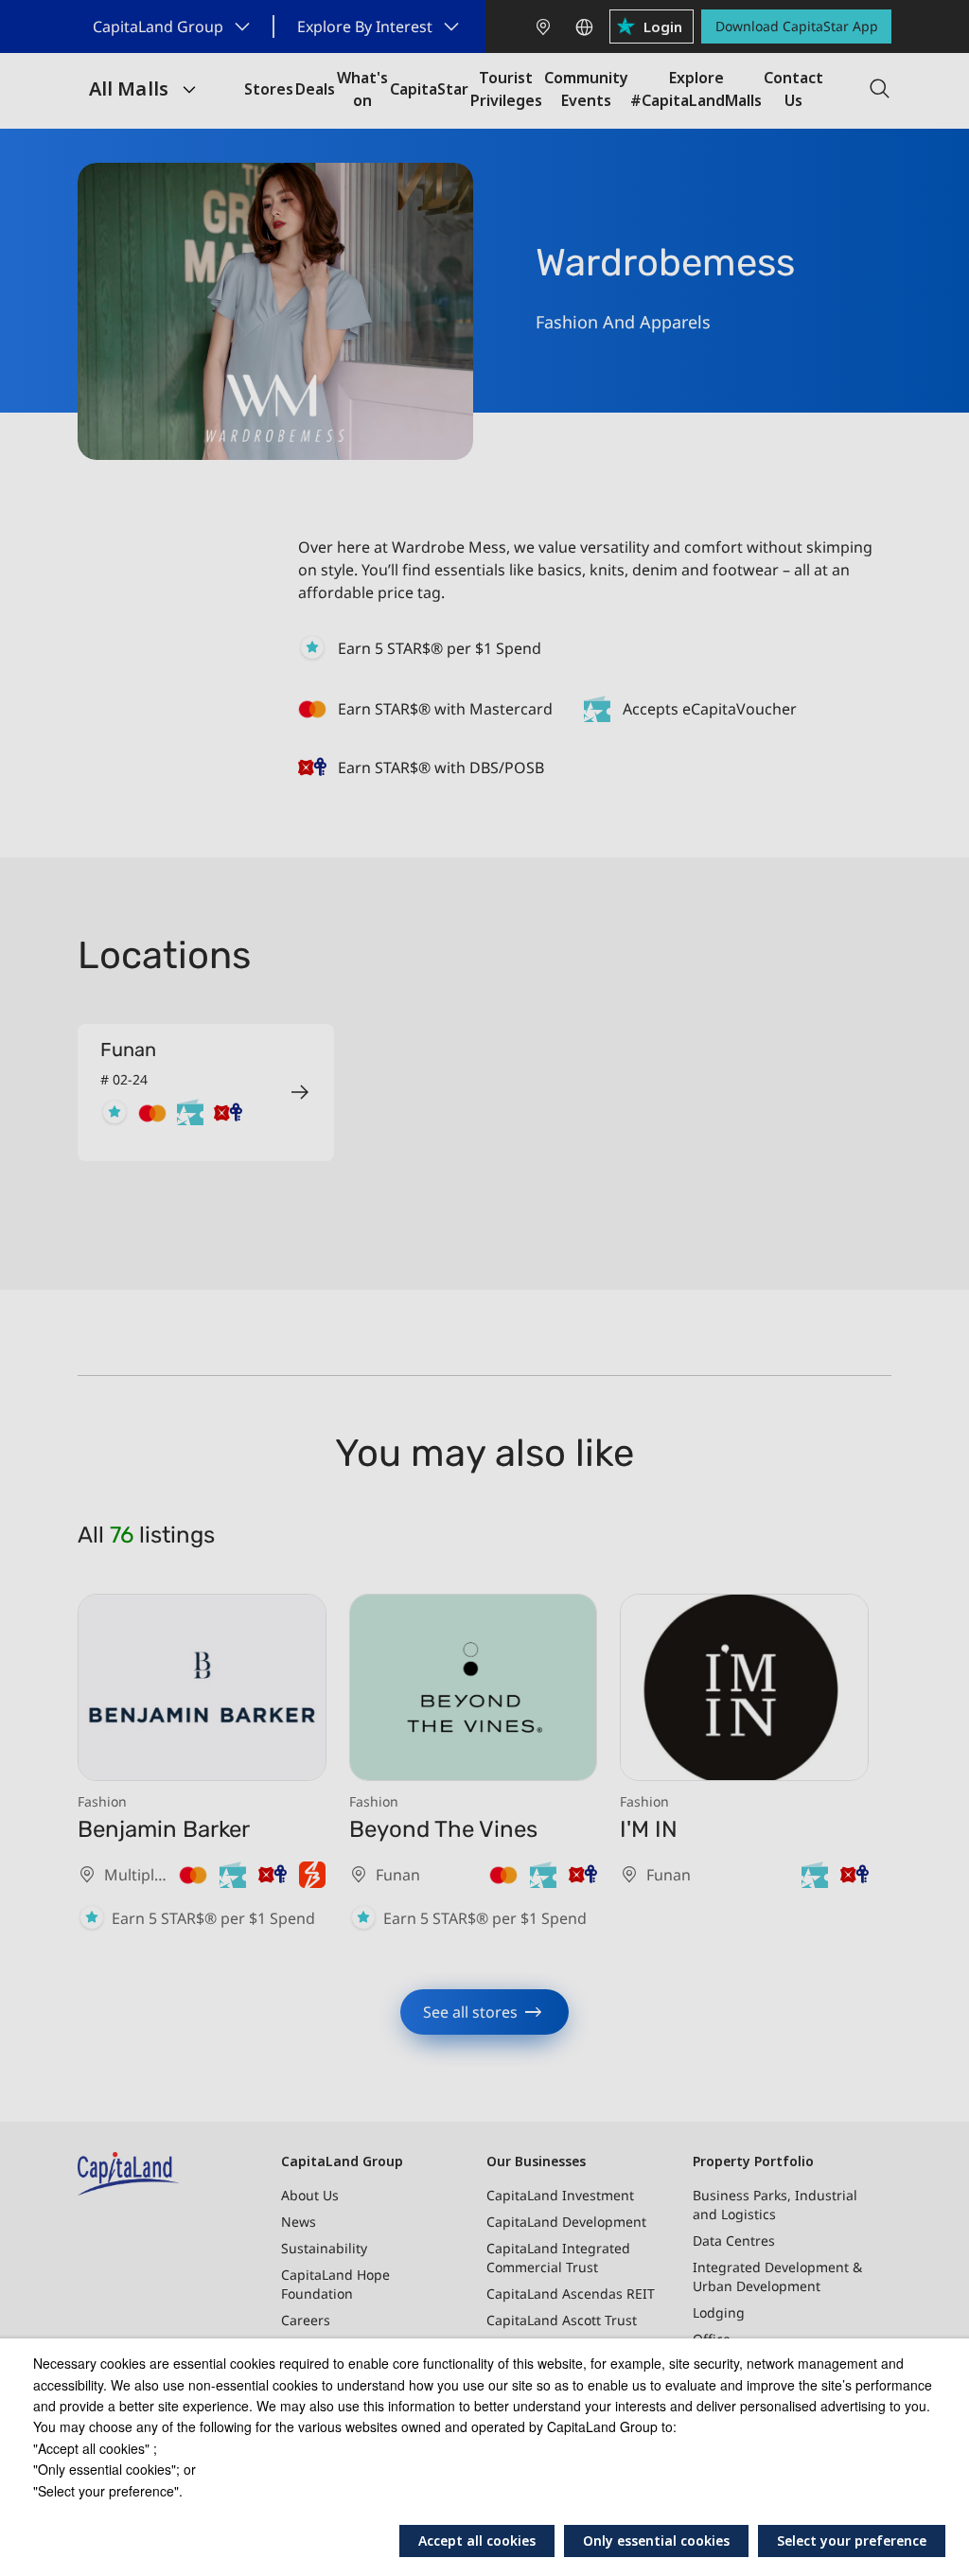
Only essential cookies (656, 2541)
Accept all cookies (477, 2541)
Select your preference (852, 2541)
